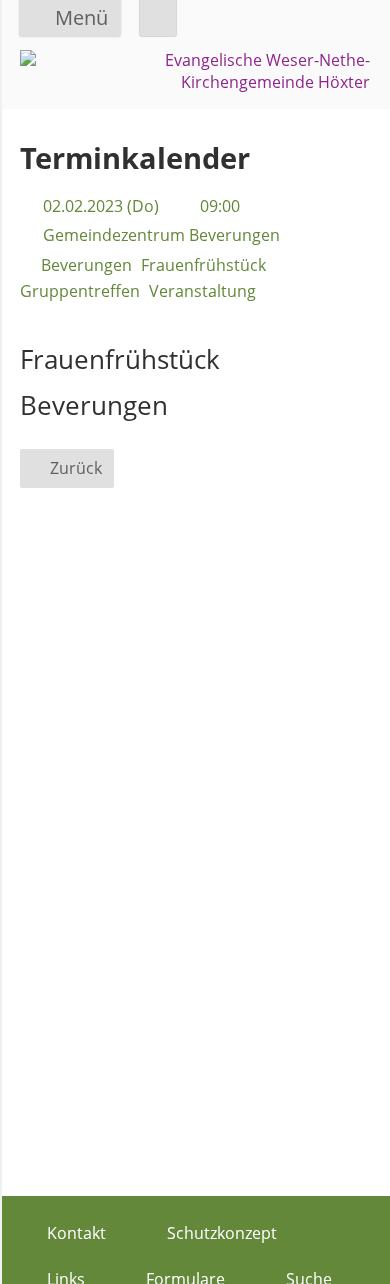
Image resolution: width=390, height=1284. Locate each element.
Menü (81, 17)
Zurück (76, 468)
